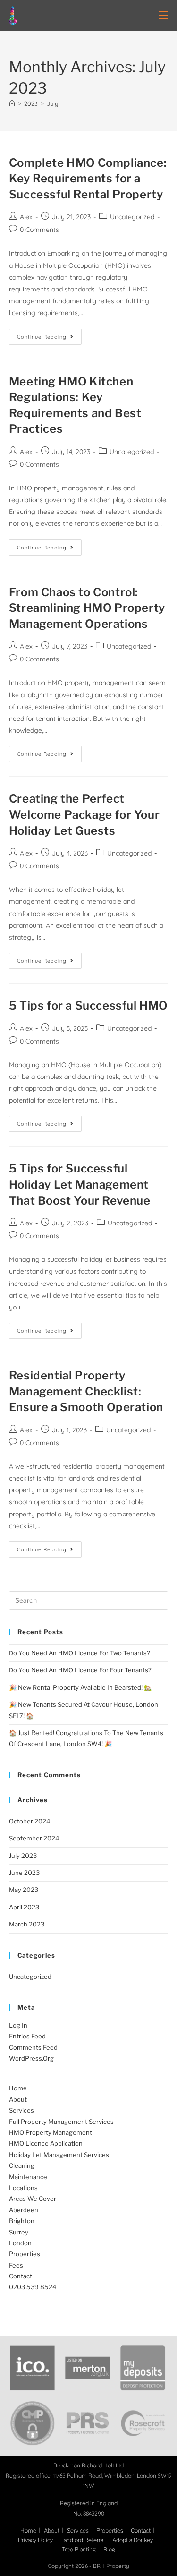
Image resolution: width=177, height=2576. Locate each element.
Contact (21, 2276)
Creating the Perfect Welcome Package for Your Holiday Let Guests (84, 814)
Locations (23, 2188)
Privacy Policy (35, 2540)
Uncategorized (132, 217)
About (18, 2099)
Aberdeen (24, 2210)
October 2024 (29, 1821)
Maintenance (28, 2177)
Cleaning (22, 2165)
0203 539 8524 (33, 2287)
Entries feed (27, 2036)
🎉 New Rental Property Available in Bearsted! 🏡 (80, 1687)
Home (18, 2088)
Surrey (19, 2232)
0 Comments (39, 230)
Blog (109, 2549)
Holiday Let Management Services (59, 2155)
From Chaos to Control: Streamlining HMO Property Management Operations (87, 608)
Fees (16, 2265)
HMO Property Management (51, 2132)
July (52, 103)
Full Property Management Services (61, 2122)
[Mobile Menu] (163, 15)
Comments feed (33, 2047)
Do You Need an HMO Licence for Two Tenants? (80, 1653)
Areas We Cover (33, 2199)
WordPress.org (31, 2058)
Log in (18, 2025)
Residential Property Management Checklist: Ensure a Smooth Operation (86, 1391)
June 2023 (24, 1873)
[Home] (12, 103)
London (20, 2243)
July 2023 (23, 1856)
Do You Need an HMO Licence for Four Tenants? (80, 1670)
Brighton (22, 2221)
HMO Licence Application (46, 2143)
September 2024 (34, 1838)
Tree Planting (79, 2549)
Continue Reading (49, 334)
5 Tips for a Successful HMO (88, 1006)
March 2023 (27, 1924)
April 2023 (24, 1907)
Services (21, 2110)
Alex (26, 217)
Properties (25, 2254)
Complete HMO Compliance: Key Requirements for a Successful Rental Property (88, 179)
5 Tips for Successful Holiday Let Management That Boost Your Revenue (80, 1184)
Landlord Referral (83, 2540)
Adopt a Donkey (133, 2540)
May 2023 (24, 1890)
